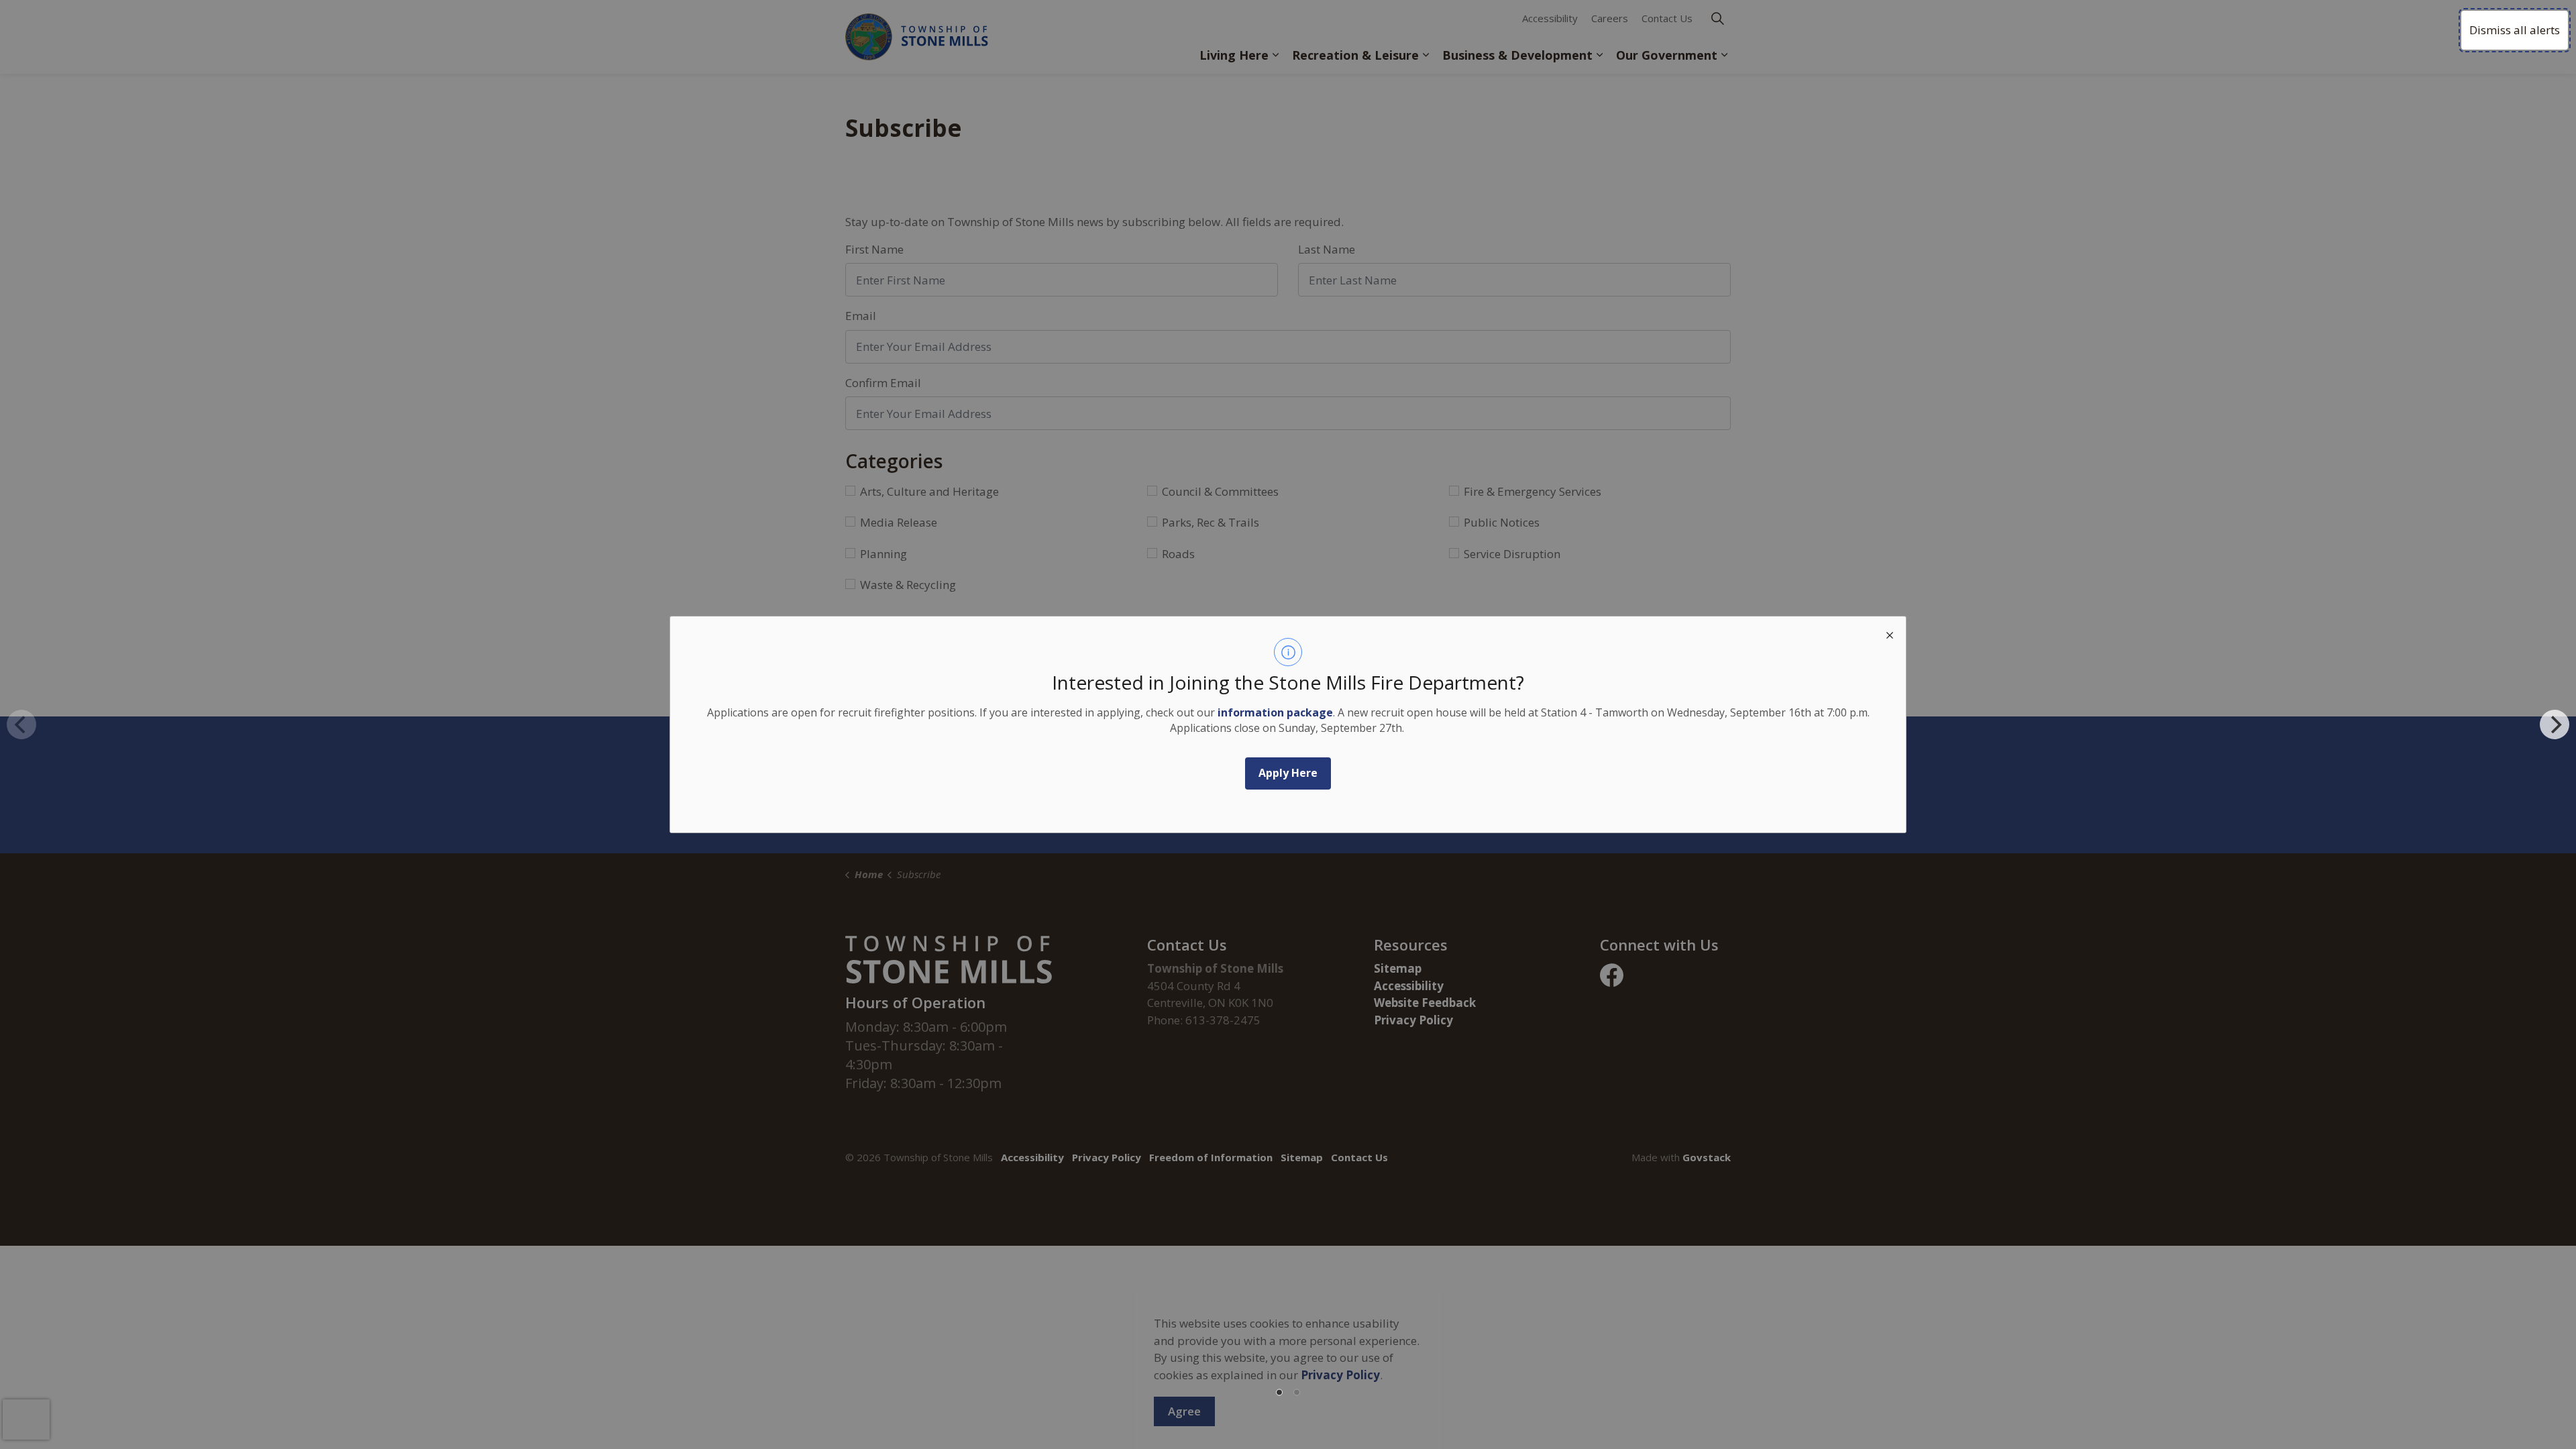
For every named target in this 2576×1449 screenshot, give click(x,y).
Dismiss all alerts (2515, 30)
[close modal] (1890, 633)
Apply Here (1288, 773)
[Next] (2555, 724)
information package (1275, 712)
